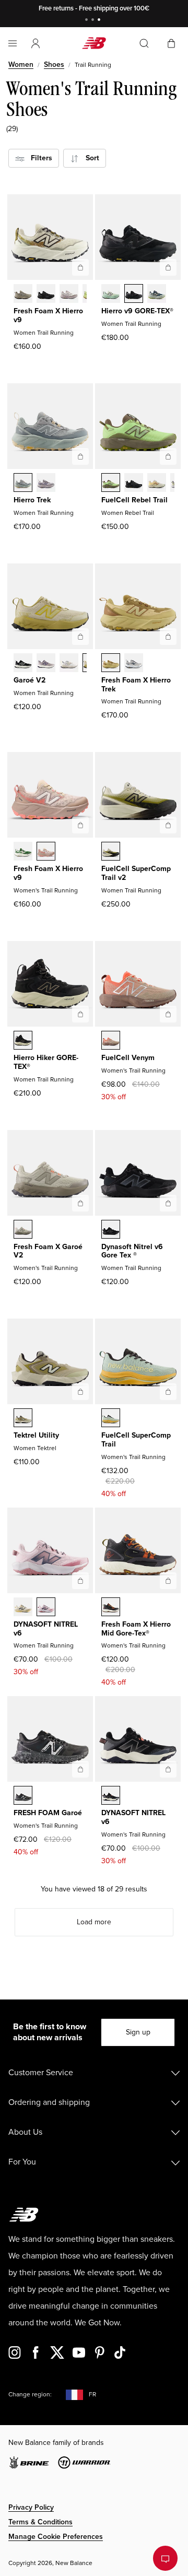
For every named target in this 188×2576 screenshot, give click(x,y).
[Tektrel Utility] (80, 1392)
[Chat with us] (165, 2558)
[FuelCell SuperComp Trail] (168, 1392)
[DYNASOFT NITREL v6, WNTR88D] (23, 1608)
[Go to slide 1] (88, 21)
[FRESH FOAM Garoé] (80, 1769)
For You (22, 2162)
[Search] (144, 43)
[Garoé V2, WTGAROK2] (23, 664)
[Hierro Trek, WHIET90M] (46, 484)
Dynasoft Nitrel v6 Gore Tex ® (132, 1251)
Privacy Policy (31, 2507)
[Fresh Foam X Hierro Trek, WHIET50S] (111, 664)
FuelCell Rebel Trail (134, 500)
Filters (38, 158)
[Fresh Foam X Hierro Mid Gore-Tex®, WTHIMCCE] (111, 1608)
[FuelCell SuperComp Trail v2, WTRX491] (111, 852)
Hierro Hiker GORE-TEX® (46, 1062)
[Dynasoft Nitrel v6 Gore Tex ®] (168, 1203)
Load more (94, 1922)
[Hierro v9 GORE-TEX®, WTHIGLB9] (134, 295)
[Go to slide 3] (100, 21)
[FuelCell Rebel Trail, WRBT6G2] (157, 484)
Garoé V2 (30, 680)
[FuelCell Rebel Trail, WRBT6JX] (111, 484)
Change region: (30, 2395)
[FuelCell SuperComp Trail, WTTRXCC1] (111, 1419)
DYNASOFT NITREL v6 (46, 1629)
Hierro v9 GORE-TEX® (137, 311)
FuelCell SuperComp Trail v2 (136, 873)
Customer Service (41, 2073)
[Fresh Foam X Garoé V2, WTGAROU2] (23, 1230)
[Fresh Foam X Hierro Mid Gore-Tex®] (168, 1581)
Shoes (54, 64)
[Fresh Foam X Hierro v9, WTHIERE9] (23, 852)
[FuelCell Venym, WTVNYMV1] (111, 1041)
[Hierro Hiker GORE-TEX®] (80, 1014)
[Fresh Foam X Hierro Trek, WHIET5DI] (134, 664)
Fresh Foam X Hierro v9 (48, 315)
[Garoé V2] (80, 637)
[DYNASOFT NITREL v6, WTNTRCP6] (111, 1796)
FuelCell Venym (128, 1058)
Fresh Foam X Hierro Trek (136, 685)
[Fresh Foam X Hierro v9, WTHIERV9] (46, 852)
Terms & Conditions (40, 2522)
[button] (36, 43)
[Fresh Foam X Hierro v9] (80, 267)
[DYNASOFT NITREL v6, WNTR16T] (46, 1608)
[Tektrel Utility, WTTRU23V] (23, 1419)
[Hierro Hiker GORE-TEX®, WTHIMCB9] (23, 1041)
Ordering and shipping (49, 2102)
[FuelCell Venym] (168, 1014)
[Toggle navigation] (13, 43)
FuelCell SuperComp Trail (136, 1440)
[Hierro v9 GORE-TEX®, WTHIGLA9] (111, 295)
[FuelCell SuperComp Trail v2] (168, 825)
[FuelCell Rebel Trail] (168, 456)
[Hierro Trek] (80, 456)
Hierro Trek (32, 500)
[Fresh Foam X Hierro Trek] (168, 637)
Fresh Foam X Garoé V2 (48, 1251)
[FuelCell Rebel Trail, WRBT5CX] (134, 484)
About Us (25, 2132)
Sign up (138, 2032)
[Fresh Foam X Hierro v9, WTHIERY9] (23, 295)
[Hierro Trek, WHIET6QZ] (23, 484)
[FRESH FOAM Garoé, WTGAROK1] (23, 1796)
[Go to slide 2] (94, 21)
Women (21, 64)
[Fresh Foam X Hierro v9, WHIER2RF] (69, 295)
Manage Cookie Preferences (56, 2537)
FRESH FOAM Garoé (48, 1813)
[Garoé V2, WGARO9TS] (46, 664)
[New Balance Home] (94, 43)
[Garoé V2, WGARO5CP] (69, 664)
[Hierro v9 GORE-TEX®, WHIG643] (157, 295)
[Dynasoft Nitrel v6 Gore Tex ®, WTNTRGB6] (111, 1230)
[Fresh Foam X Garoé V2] (80, 1203)
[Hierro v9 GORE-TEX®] (168, 267)
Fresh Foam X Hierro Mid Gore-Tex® (136, 1629)
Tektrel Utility (36, 1435)
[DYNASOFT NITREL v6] (80, 1581)
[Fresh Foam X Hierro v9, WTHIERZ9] (46, 295)
